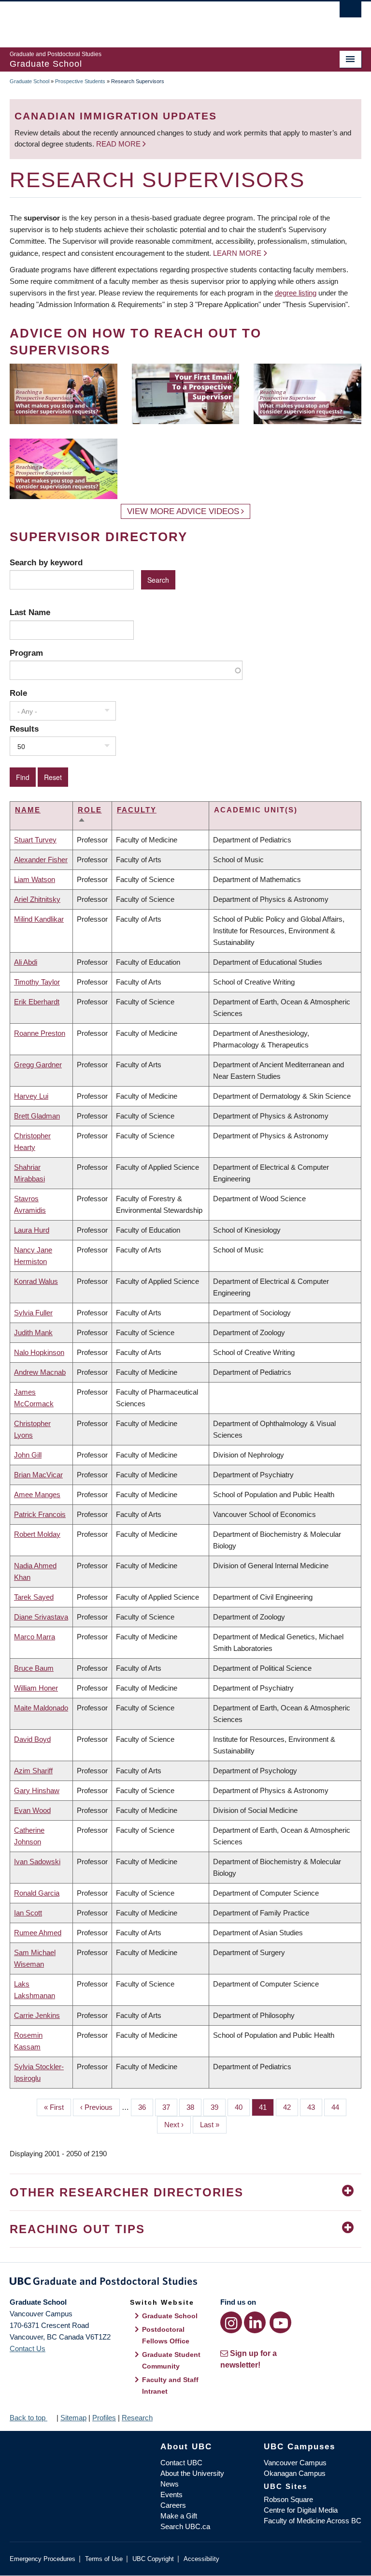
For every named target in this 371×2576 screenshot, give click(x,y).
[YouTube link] (280, 2322)
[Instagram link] (231, 2322)
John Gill (28, 1455)
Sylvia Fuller (33, 1313)
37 (170, 2107)
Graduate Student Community (171, 2360)
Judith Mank (33, 1332)
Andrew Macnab (40, 1372)
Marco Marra (35, 1637)
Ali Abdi (26, 962)
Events (171, 2495)
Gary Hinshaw (37, 1790)
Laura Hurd (32, 1230)
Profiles (104, 2418)
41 (266, 2107)
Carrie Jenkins (37, 2015)
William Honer (36, 1688)
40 (242, 2107)
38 (194, 2107)
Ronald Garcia (37, 1893)
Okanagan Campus (295, 2473)
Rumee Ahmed (38, 1933)
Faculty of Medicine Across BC (313, 2521)
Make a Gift (179, 2516)
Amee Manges (37, 1494)
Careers (173, 2505)
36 (146, 2107)
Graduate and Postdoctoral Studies (185, 2283)
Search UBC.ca (185, 2526)
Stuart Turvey (35, 840)
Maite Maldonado (41, 1708)
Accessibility (201, 2559)
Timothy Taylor (37, 982)
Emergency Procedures (43, 2559)
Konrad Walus (36, 1281)
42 (291, 2107)
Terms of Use (104, 2559)
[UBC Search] (350, 12)
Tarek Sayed (34, 1597)
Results (24, 729)
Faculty (137, 810)
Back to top (29, 2418)
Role (18, 693)
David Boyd (32, 1739)
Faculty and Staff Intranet (170, 2385)
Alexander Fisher (41, 860)
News (170, 2484)
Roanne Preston (40, 1033)
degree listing (296, 293)
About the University (192, 2473)
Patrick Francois (40, 1514)
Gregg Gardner (38, 1065)
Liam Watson (35, 879)
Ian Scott (28, 1913)
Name (28, 810)
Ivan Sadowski (37, 1862)
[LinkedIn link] (255, 2322)
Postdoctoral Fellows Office (166, 2335)
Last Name (30, 612)
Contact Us (28, 2348)
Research (137, 2418)
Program (26, 653)
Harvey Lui (31, 1096)
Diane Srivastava (41, 1617)
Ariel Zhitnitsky (37, 899)
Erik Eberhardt (37, 1002)
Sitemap (73, 2418)
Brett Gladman (37, 1116)
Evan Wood (32, 1810)
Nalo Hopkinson (39, 1352)
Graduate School (29, 81)
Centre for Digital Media (301, 2510)
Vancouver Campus (295, 2463)
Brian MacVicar (38, 1475)
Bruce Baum (34, 1668)
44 (339, 2107)
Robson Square (288, 2499)
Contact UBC (181, 2463)
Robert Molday (37, 1534)
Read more (119, 144)
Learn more (237, 253)
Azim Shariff (33, 1771)
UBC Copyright (153, 2559)
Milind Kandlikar (39, 919)
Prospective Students (80, 81)
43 (315, 2107)
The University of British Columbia (159, 20)
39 (218, 2107)
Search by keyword (46, 562)
